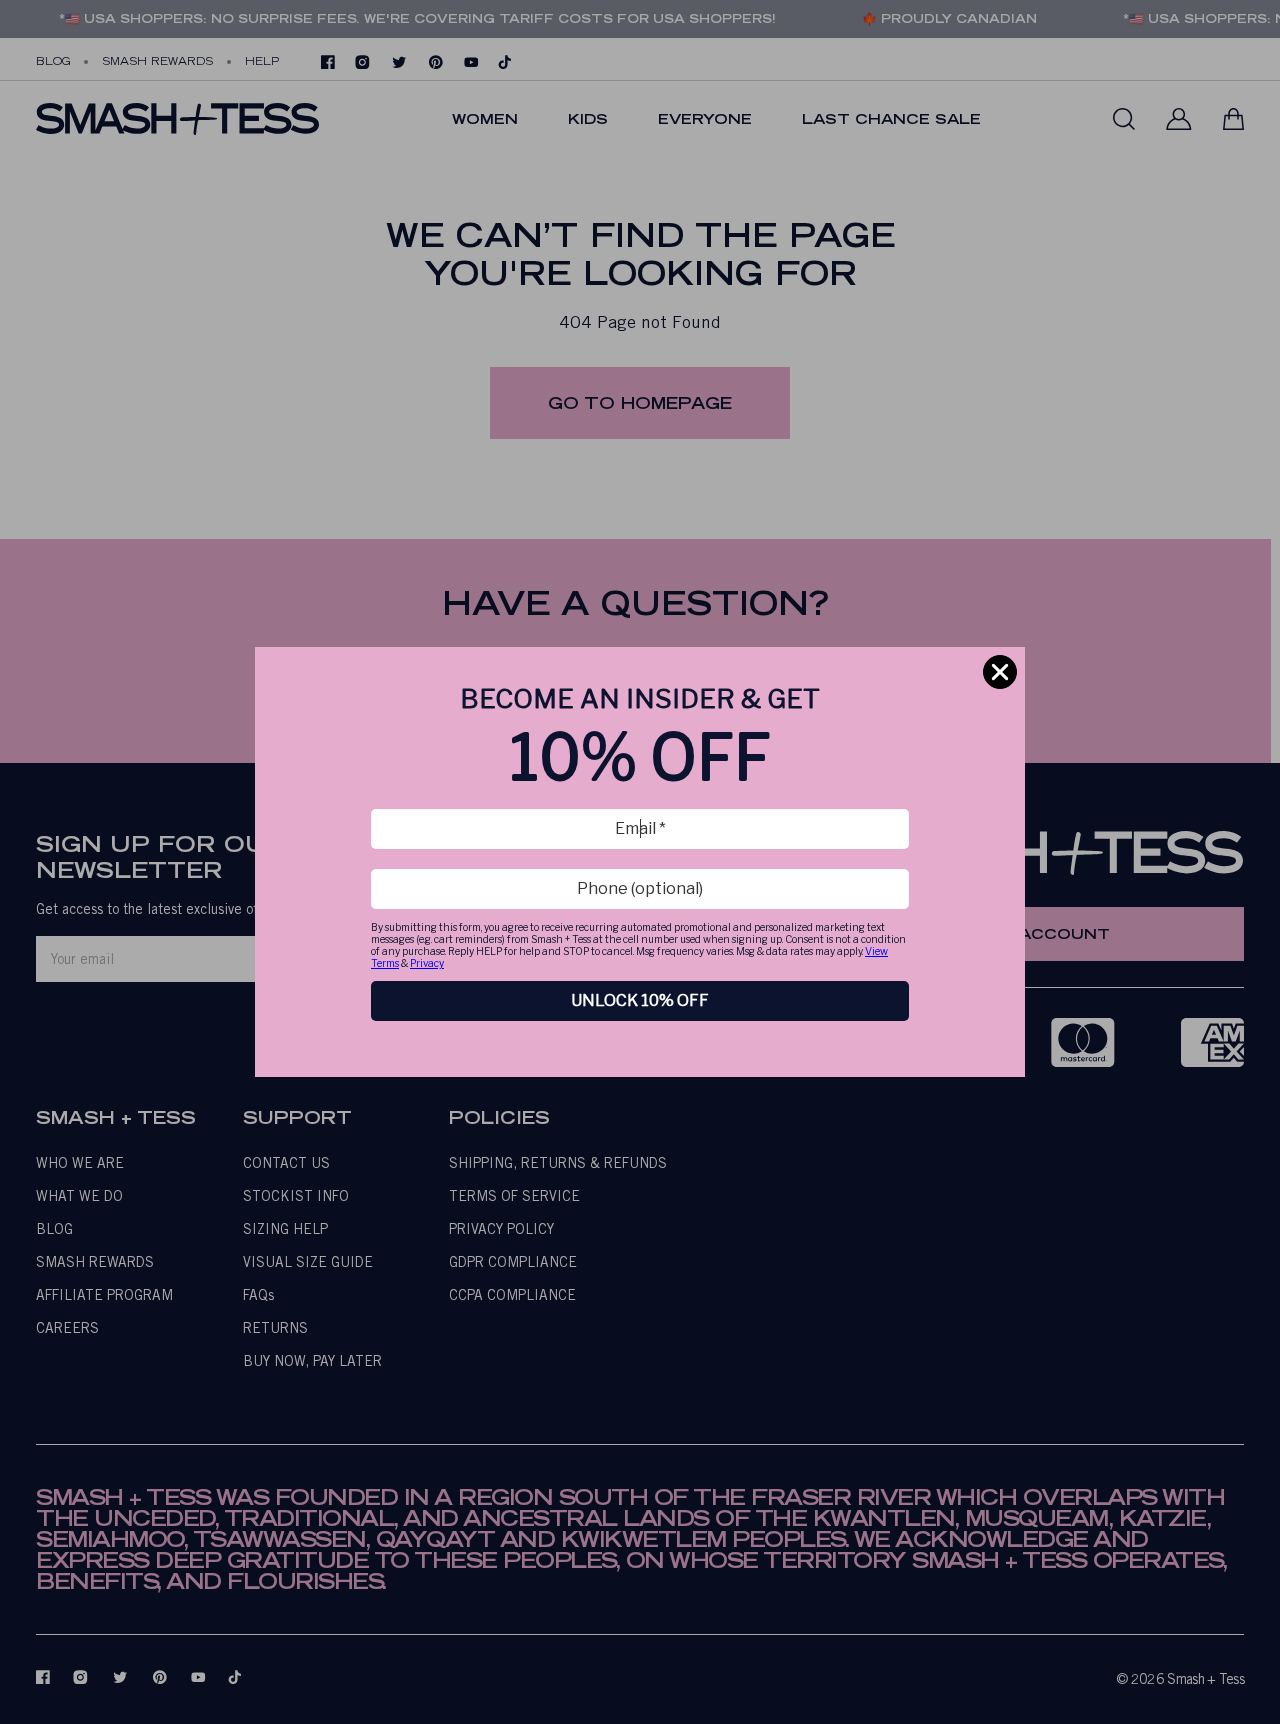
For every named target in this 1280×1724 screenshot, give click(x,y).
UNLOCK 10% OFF (640, 1000)
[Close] (1000, 672)
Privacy (427, 963)
